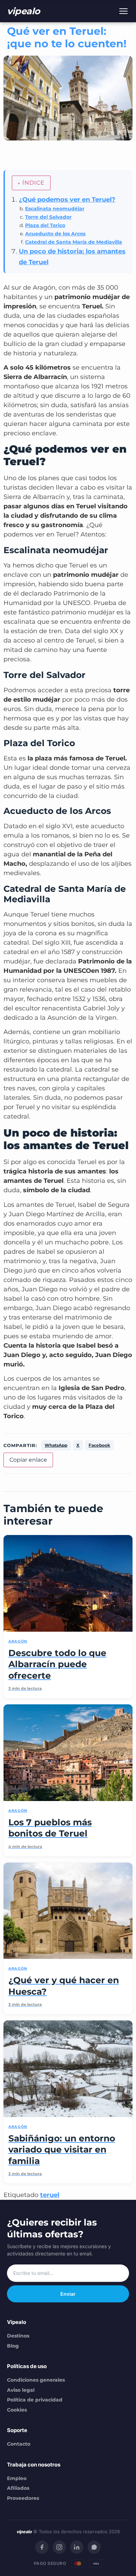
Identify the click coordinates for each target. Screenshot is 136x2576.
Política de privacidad (35, 2400)
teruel (50, 2195)
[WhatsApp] (94, 2547)
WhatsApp (56, 1445)
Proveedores (23, 2498)
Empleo (17, 2478)
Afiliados (18, 2488)
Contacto (19, 2444)
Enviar (68, 2294)
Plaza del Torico (45, 225)
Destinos (18, 2336)
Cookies (17, 2410)
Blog (13, 2346)
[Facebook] (42, 2547)
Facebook (99, 1445)
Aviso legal (21, 2390)
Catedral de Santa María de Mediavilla (74, 242)
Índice (33, 183)
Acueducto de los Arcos (55, 234)
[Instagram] (59, 2547)
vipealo (24, 11)
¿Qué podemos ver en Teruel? (67, 200)
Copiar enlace (28, 1460)
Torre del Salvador (48, 217)
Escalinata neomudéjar (55, 209)
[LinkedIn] (77, 2547)
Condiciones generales (36, 2380)
